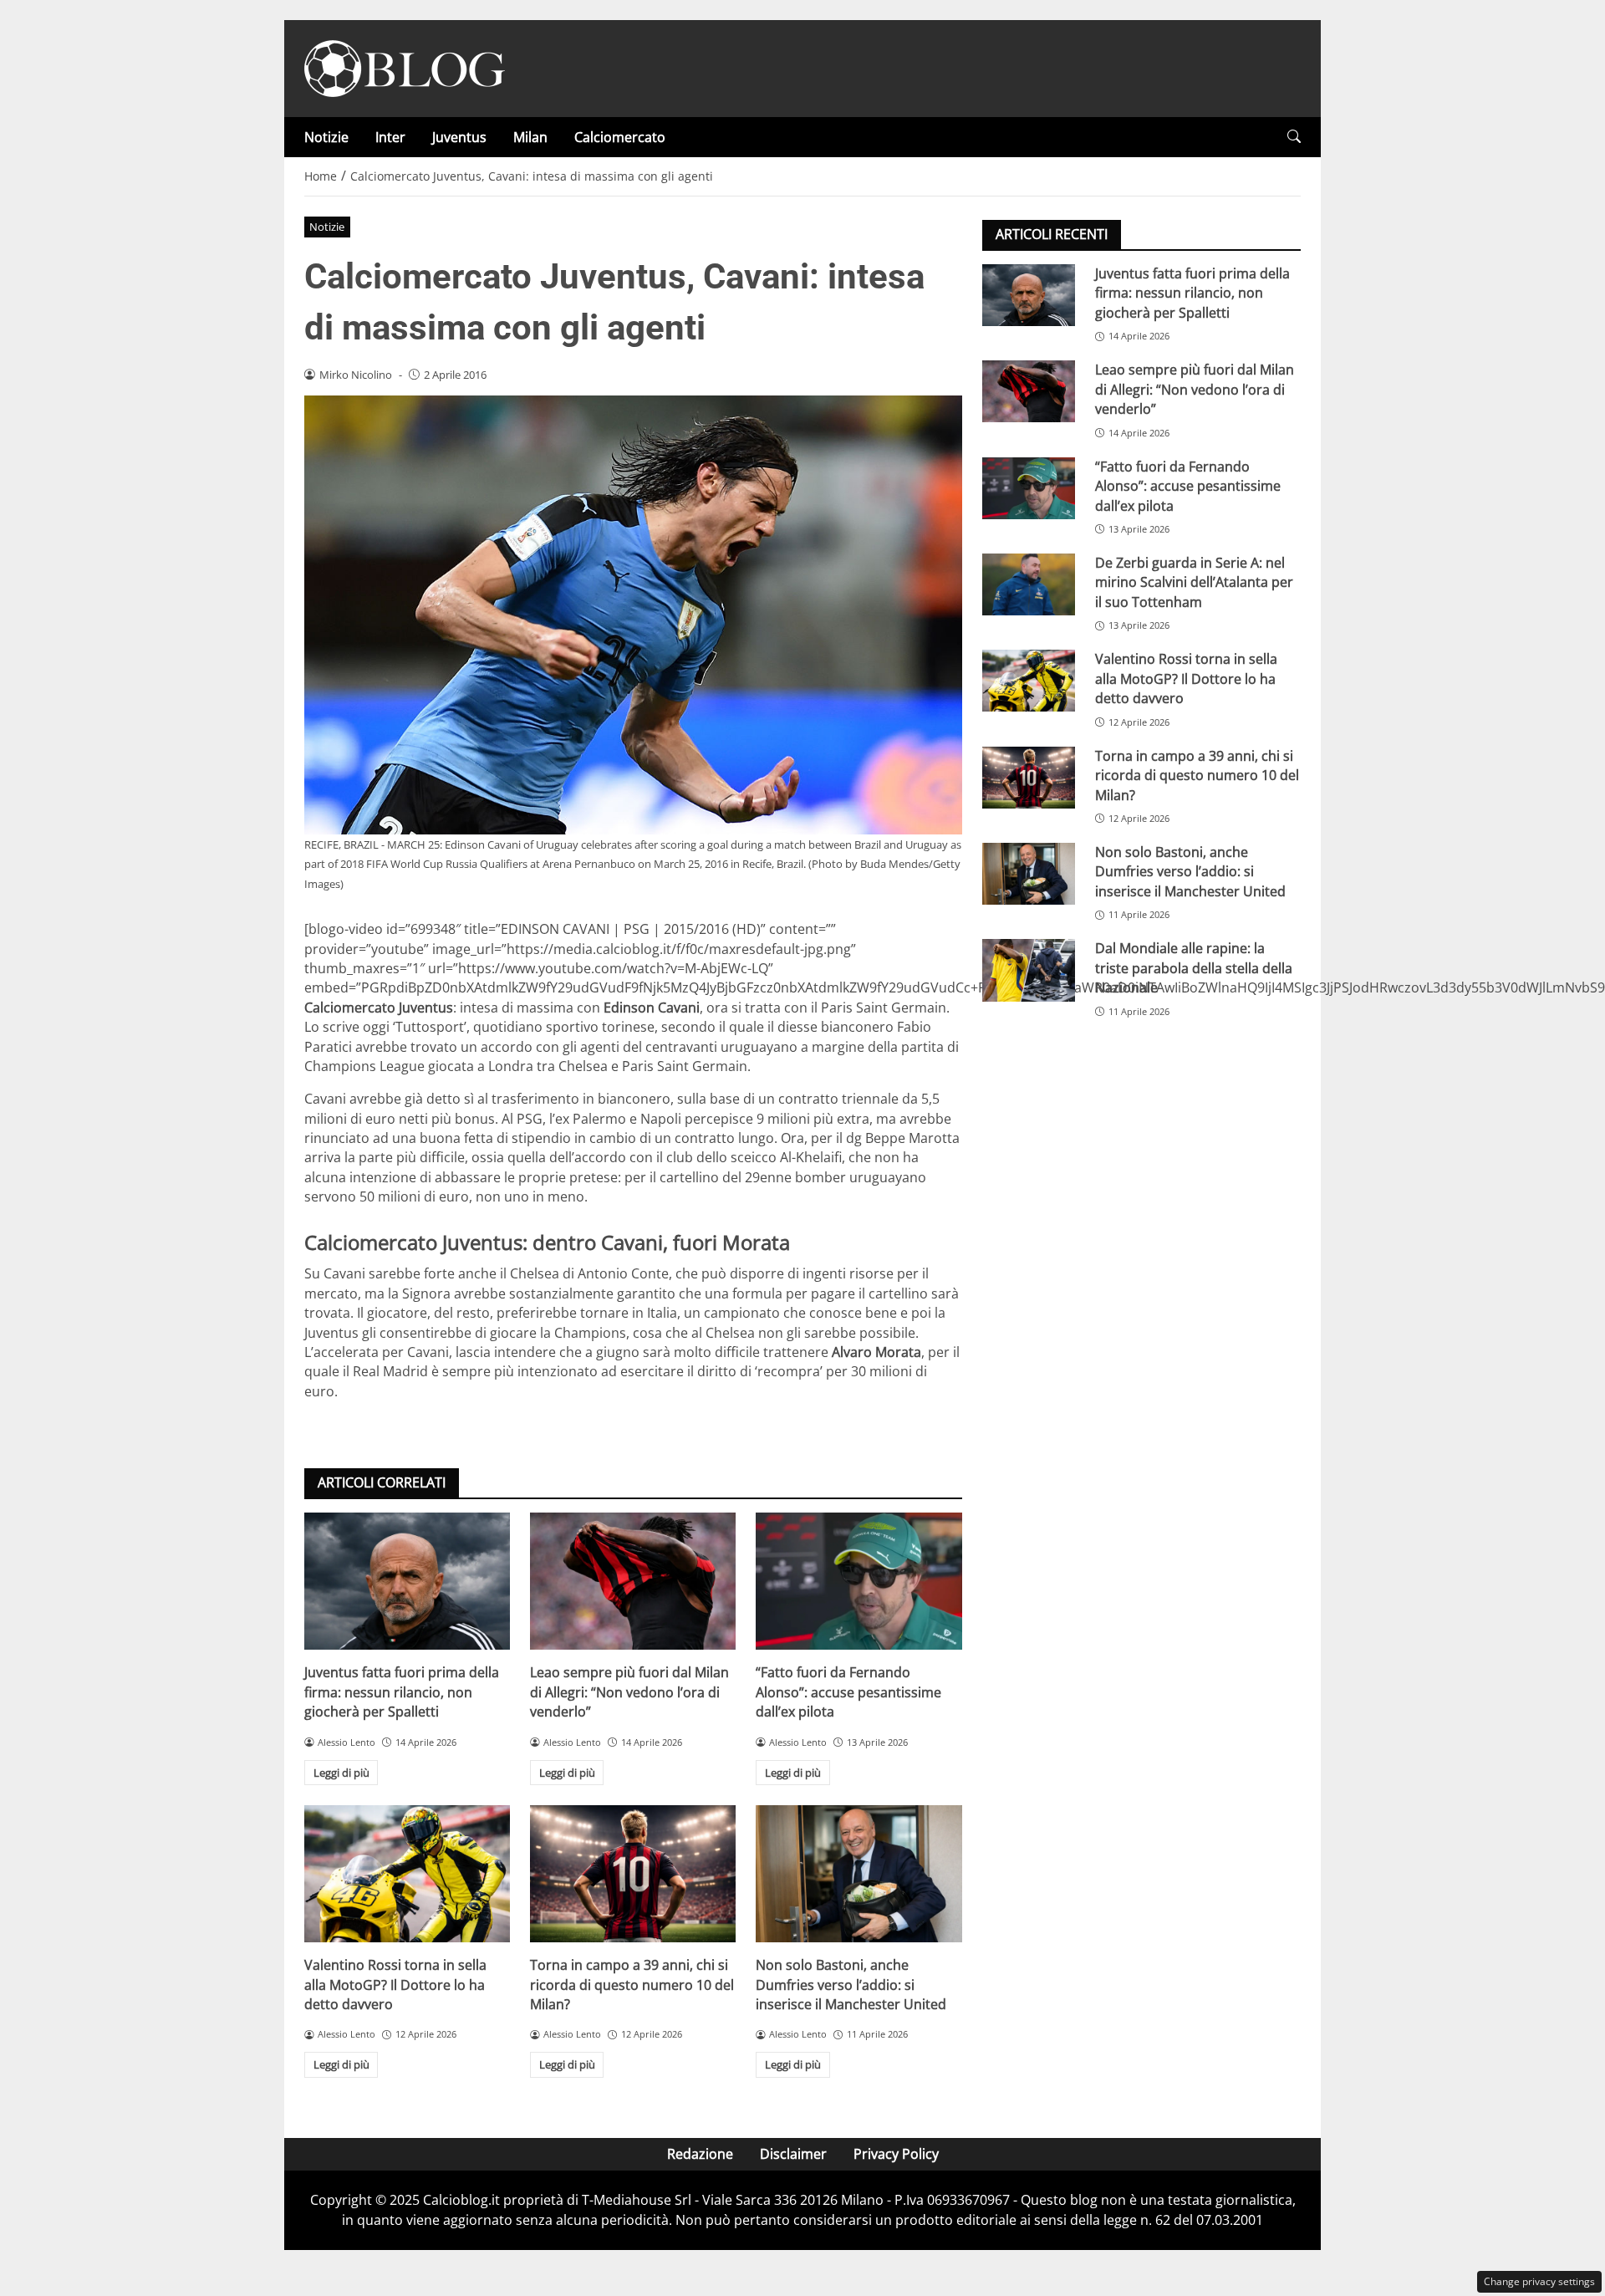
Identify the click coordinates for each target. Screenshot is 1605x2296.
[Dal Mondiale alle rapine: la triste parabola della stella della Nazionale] (1029, 970)
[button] (1294, 137)
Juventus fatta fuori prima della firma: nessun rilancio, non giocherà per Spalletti (402, 1692)
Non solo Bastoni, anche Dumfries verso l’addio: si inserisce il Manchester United (851, 1985)
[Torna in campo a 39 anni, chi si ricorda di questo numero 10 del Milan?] (633, 1874)
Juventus (459, 137)
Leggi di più (341, 1773)
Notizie (326, 137)
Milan (530, 137)
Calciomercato (620, 137)
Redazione (700, 2154)
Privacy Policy (896, 2154)
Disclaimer (793, 2154)
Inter (390, 137)
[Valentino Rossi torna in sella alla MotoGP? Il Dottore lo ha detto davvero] (407, 1874)
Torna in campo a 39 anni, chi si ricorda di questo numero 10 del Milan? (632, 1985)
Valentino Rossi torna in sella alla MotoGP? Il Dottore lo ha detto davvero (395, 1985)
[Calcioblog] (405, 67)
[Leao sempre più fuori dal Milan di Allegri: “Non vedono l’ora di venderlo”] (633, 1581)
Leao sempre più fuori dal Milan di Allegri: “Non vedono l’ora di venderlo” (629, 1692)
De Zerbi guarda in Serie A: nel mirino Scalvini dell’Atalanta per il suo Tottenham (1194, 582)
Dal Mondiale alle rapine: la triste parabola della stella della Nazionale (1194, 968)
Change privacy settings (1539, 2281)
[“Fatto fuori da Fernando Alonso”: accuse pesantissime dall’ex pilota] (859, 1581)
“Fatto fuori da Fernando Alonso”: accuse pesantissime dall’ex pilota (848, 1692)
